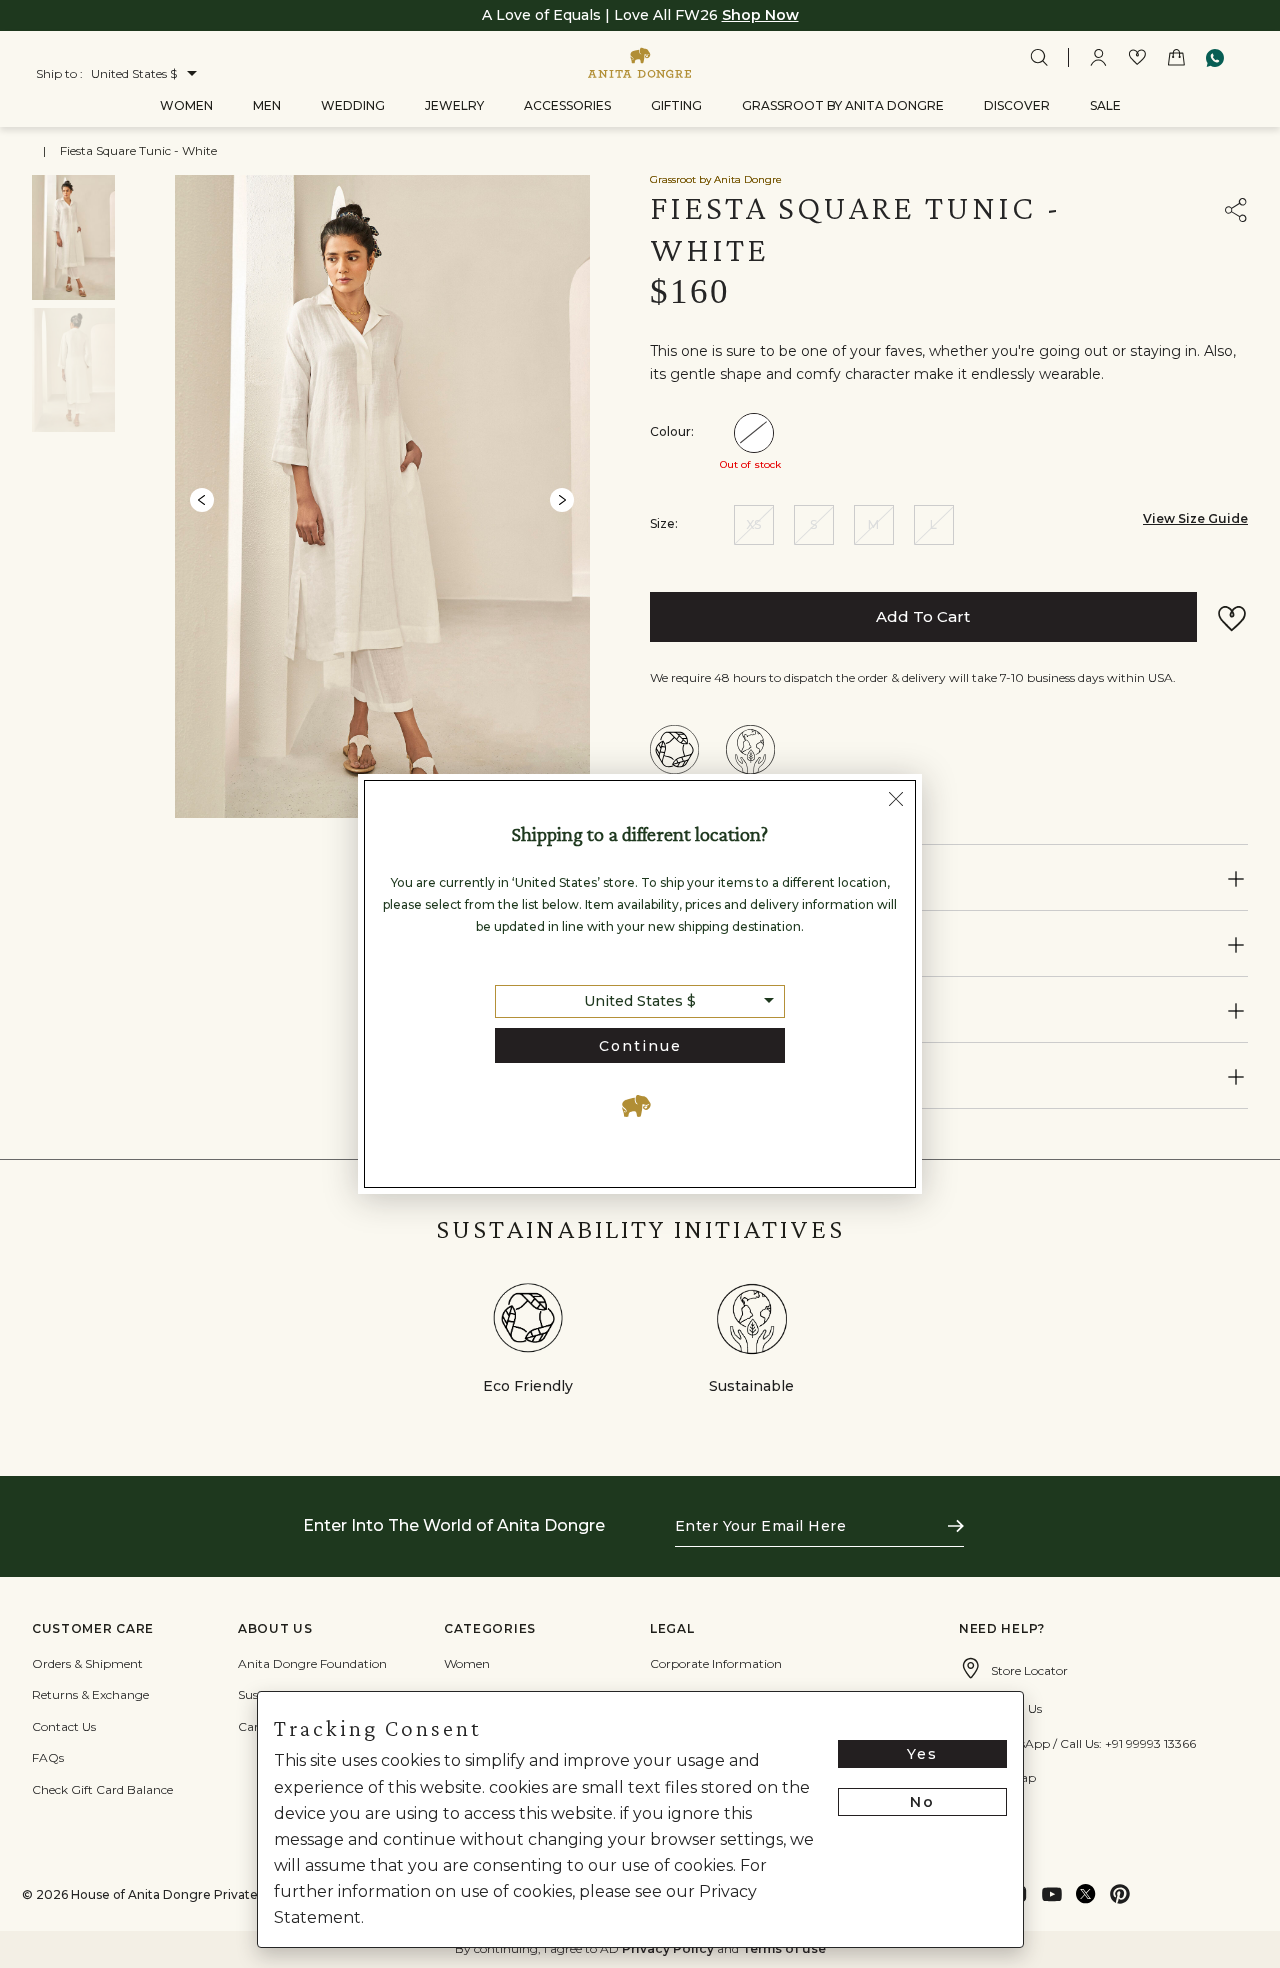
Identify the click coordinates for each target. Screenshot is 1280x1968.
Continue (640, 1046)
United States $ (640, 1001)
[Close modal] (896, 802)
